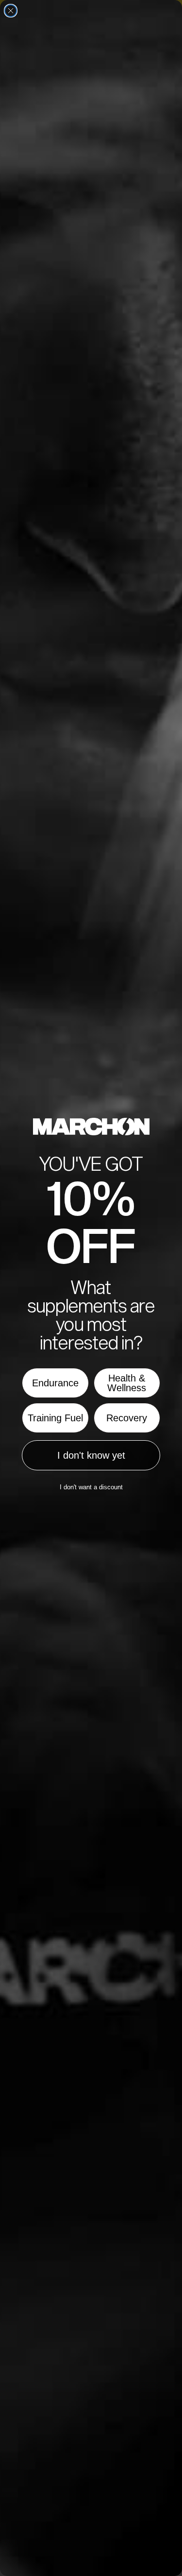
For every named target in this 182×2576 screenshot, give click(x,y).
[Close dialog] (11, 11)
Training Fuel (55, 1418)
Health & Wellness (127, 1383)
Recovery (127, 1418)
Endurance (55, 1383)
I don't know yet (91, 1455)
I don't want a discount (91, 1487)
